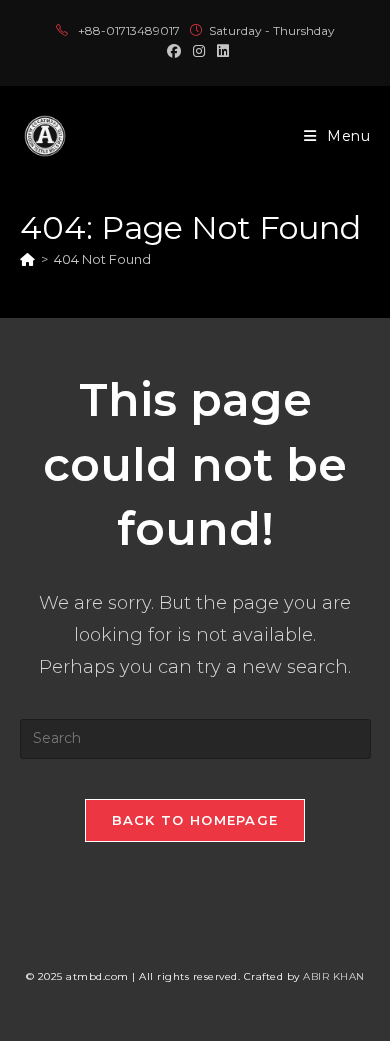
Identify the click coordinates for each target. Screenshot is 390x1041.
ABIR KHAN (334, 976)
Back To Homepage (195, 820)
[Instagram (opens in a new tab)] (199, 51)
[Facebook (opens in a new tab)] (174, 51)
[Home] (27, 259)
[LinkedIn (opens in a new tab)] (220, 51)
